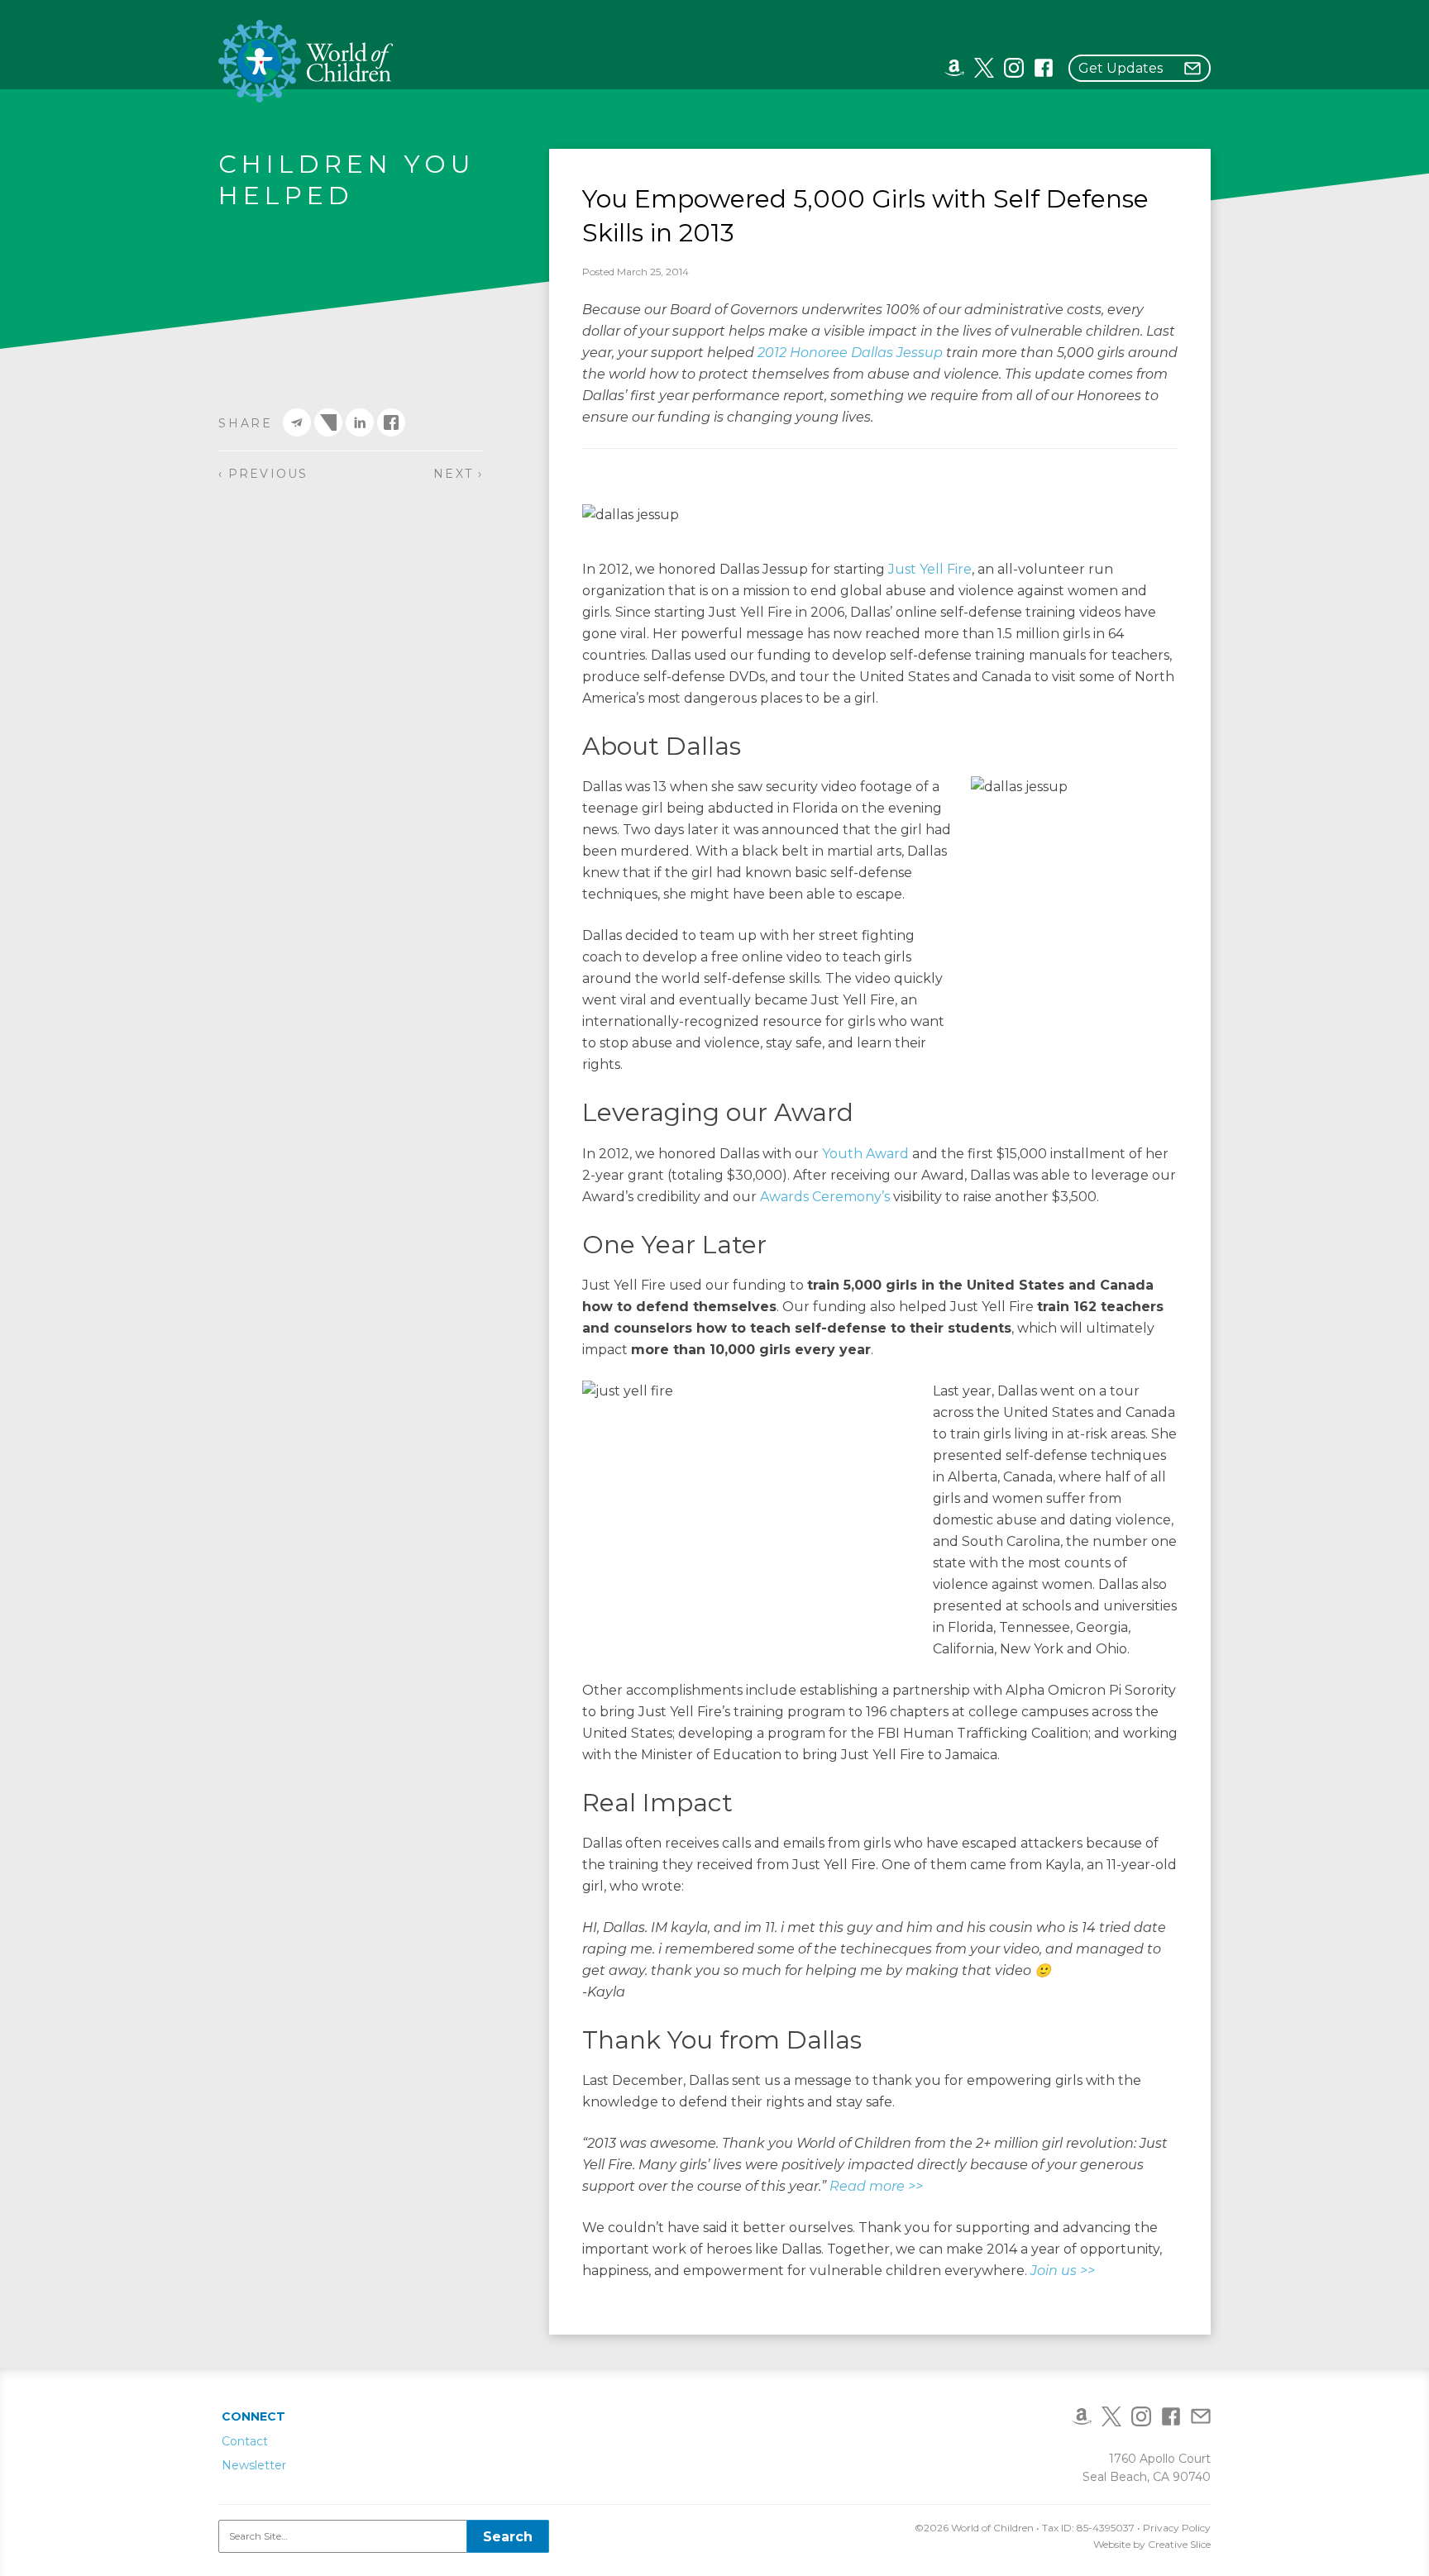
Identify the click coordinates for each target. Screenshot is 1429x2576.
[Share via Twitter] (328, 422)
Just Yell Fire (930, 569)
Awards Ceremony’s (825, 1197)
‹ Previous (263, 474)
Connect (253, 2416)
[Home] (306, 61)
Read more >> (876, 2186)
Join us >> (1063, 2271)
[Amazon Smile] (954, 67)
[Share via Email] (297, 422)
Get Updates (1121, 68)
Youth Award (865, 1154)
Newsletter (254, 2465)
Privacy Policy (1177, 2528)
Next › (458, 474)
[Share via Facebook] (391, 422)
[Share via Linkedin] (360, 422)
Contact (245, 2441)
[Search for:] (384, 2536)
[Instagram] (1014, 67)
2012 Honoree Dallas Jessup (850, 353)
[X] (984, 67)
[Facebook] (1044, 67)
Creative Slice (1179, 2544)
